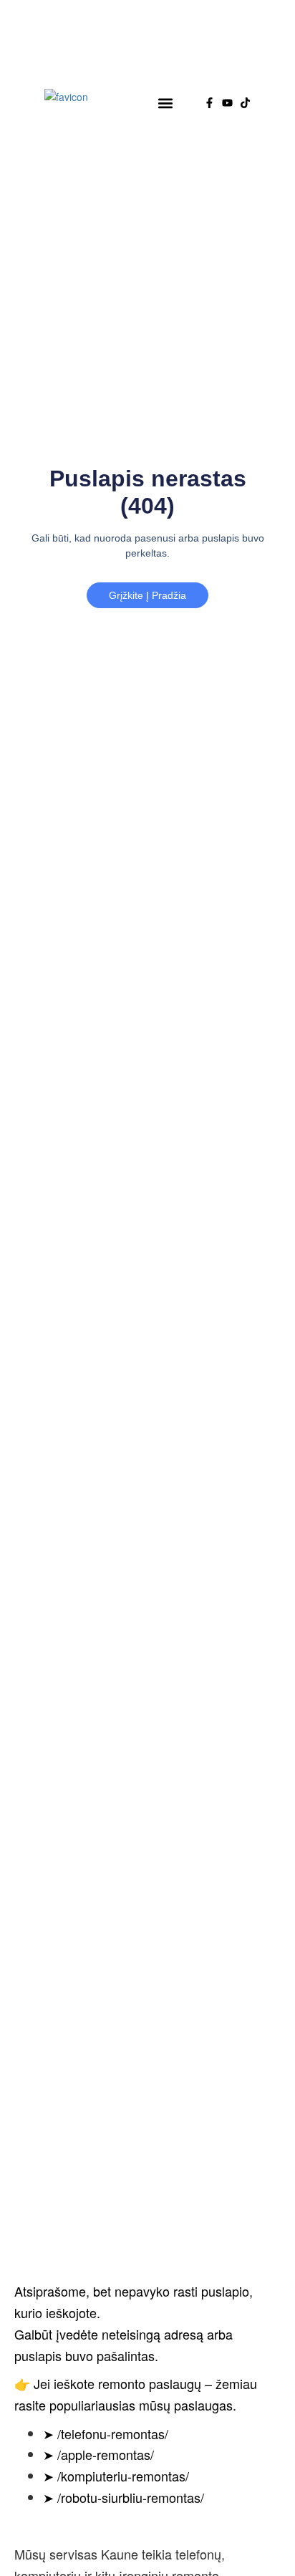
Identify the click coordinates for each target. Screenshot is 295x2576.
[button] (166, 103)
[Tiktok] (245, 103)
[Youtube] (227, 103)
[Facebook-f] (209, 103)
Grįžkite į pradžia (147, 595)
